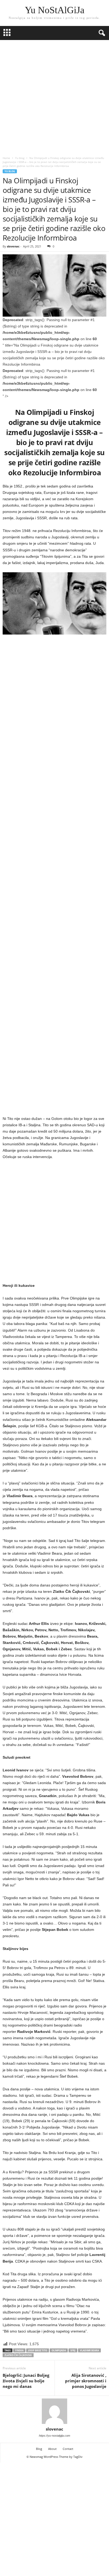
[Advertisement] (54, 97)
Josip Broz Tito (38, 2350)
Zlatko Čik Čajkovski (18, 2355)
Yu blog (20, 158)
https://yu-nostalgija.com (54, 2436)
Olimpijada (59, 2350)
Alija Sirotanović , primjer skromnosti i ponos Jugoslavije (86, 2381)
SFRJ (73, 2350)
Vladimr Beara (89, 2350)
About (52, 2449)
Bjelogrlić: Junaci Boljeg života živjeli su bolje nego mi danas (26, 2381)
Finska (19, 2350)
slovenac (13, 246)
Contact (68, 2449)
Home (6, 158)
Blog (39, 2449)
